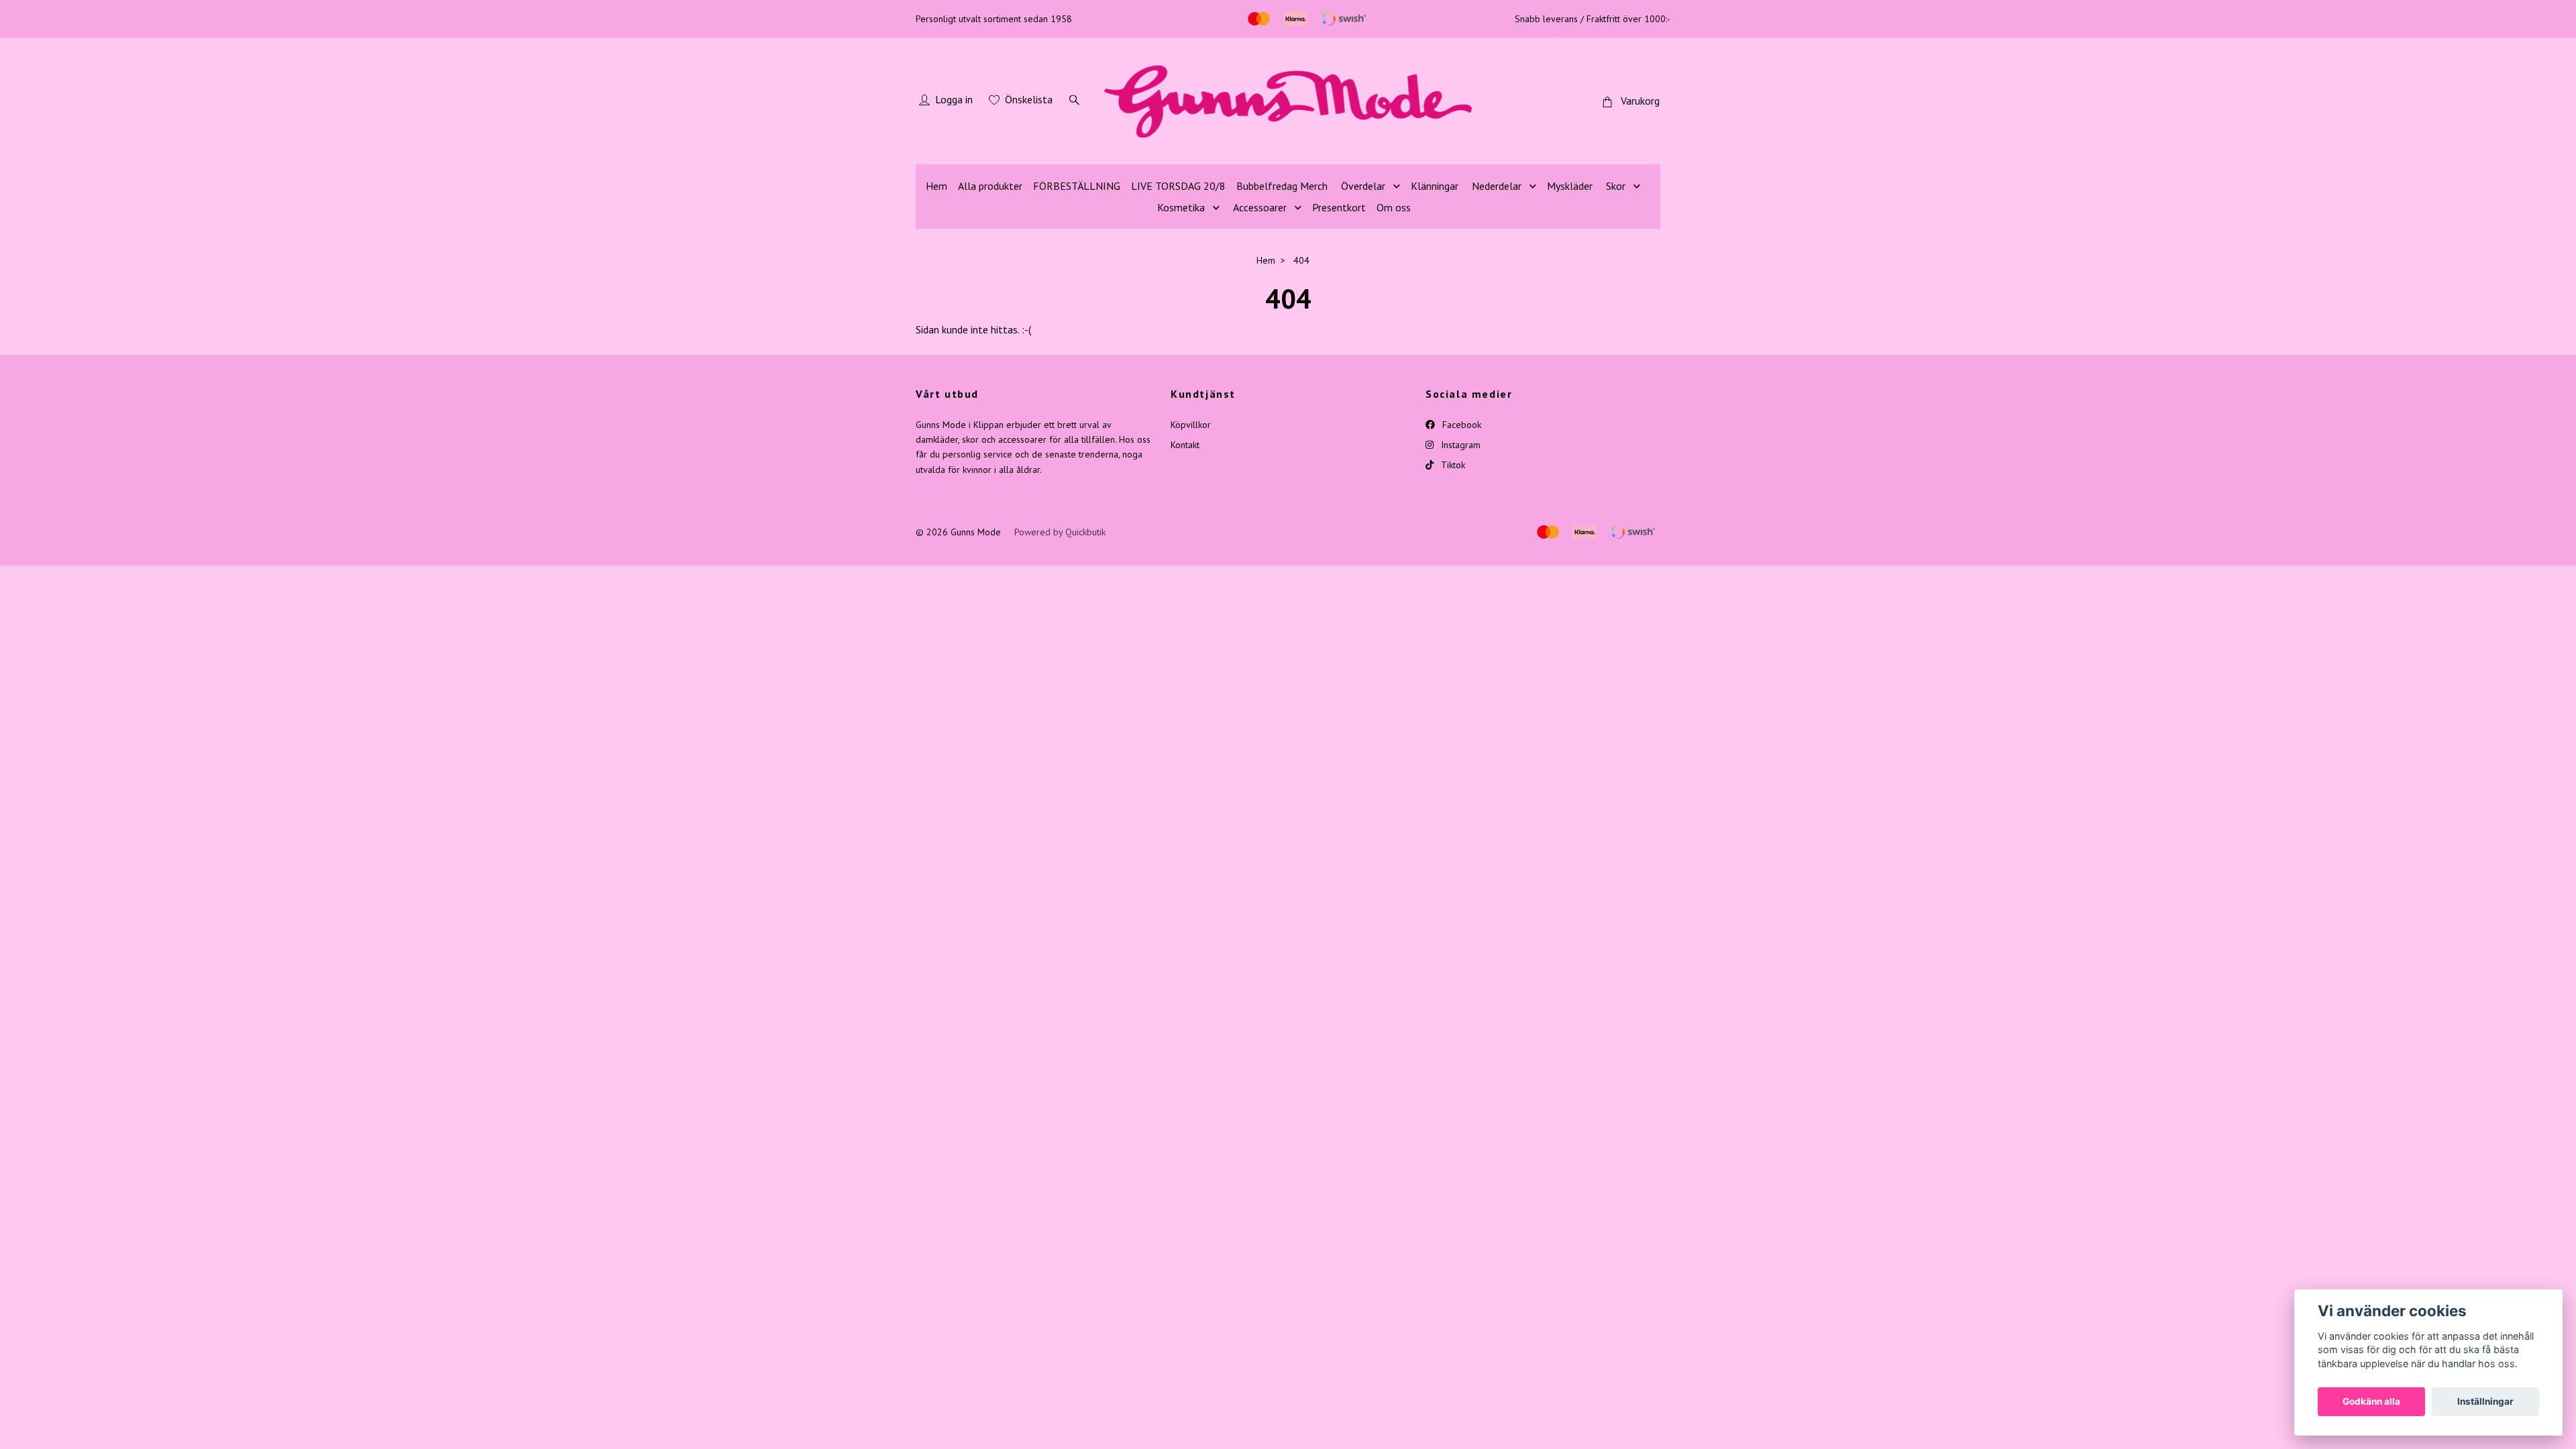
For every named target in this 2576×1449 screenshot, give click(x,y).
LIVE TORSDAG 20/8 (1178, 186)
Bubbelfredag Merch (1282, 186)
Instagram (1459, 445)
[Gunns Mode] (1288, 101)
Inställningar (2485, 1401)
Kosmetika (1181, 207)
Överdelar (1363, 186)
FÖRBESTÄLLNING (1077, 186)
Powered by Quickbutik (1060, 532)
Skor (1616, 186)
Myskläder (1570, 186)
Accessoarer (1260, 207)
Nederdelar (1497, 186)
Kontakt (1185, 445)
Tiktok (1452, 465)
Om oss (1394, 207)
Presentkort (1339, 207)
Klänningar (1435, 186)
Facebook (1460, 425)
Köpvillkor (1191, 425)
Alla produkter (990, 186)
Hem (936, 186)
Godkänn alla (2371, 1401)
